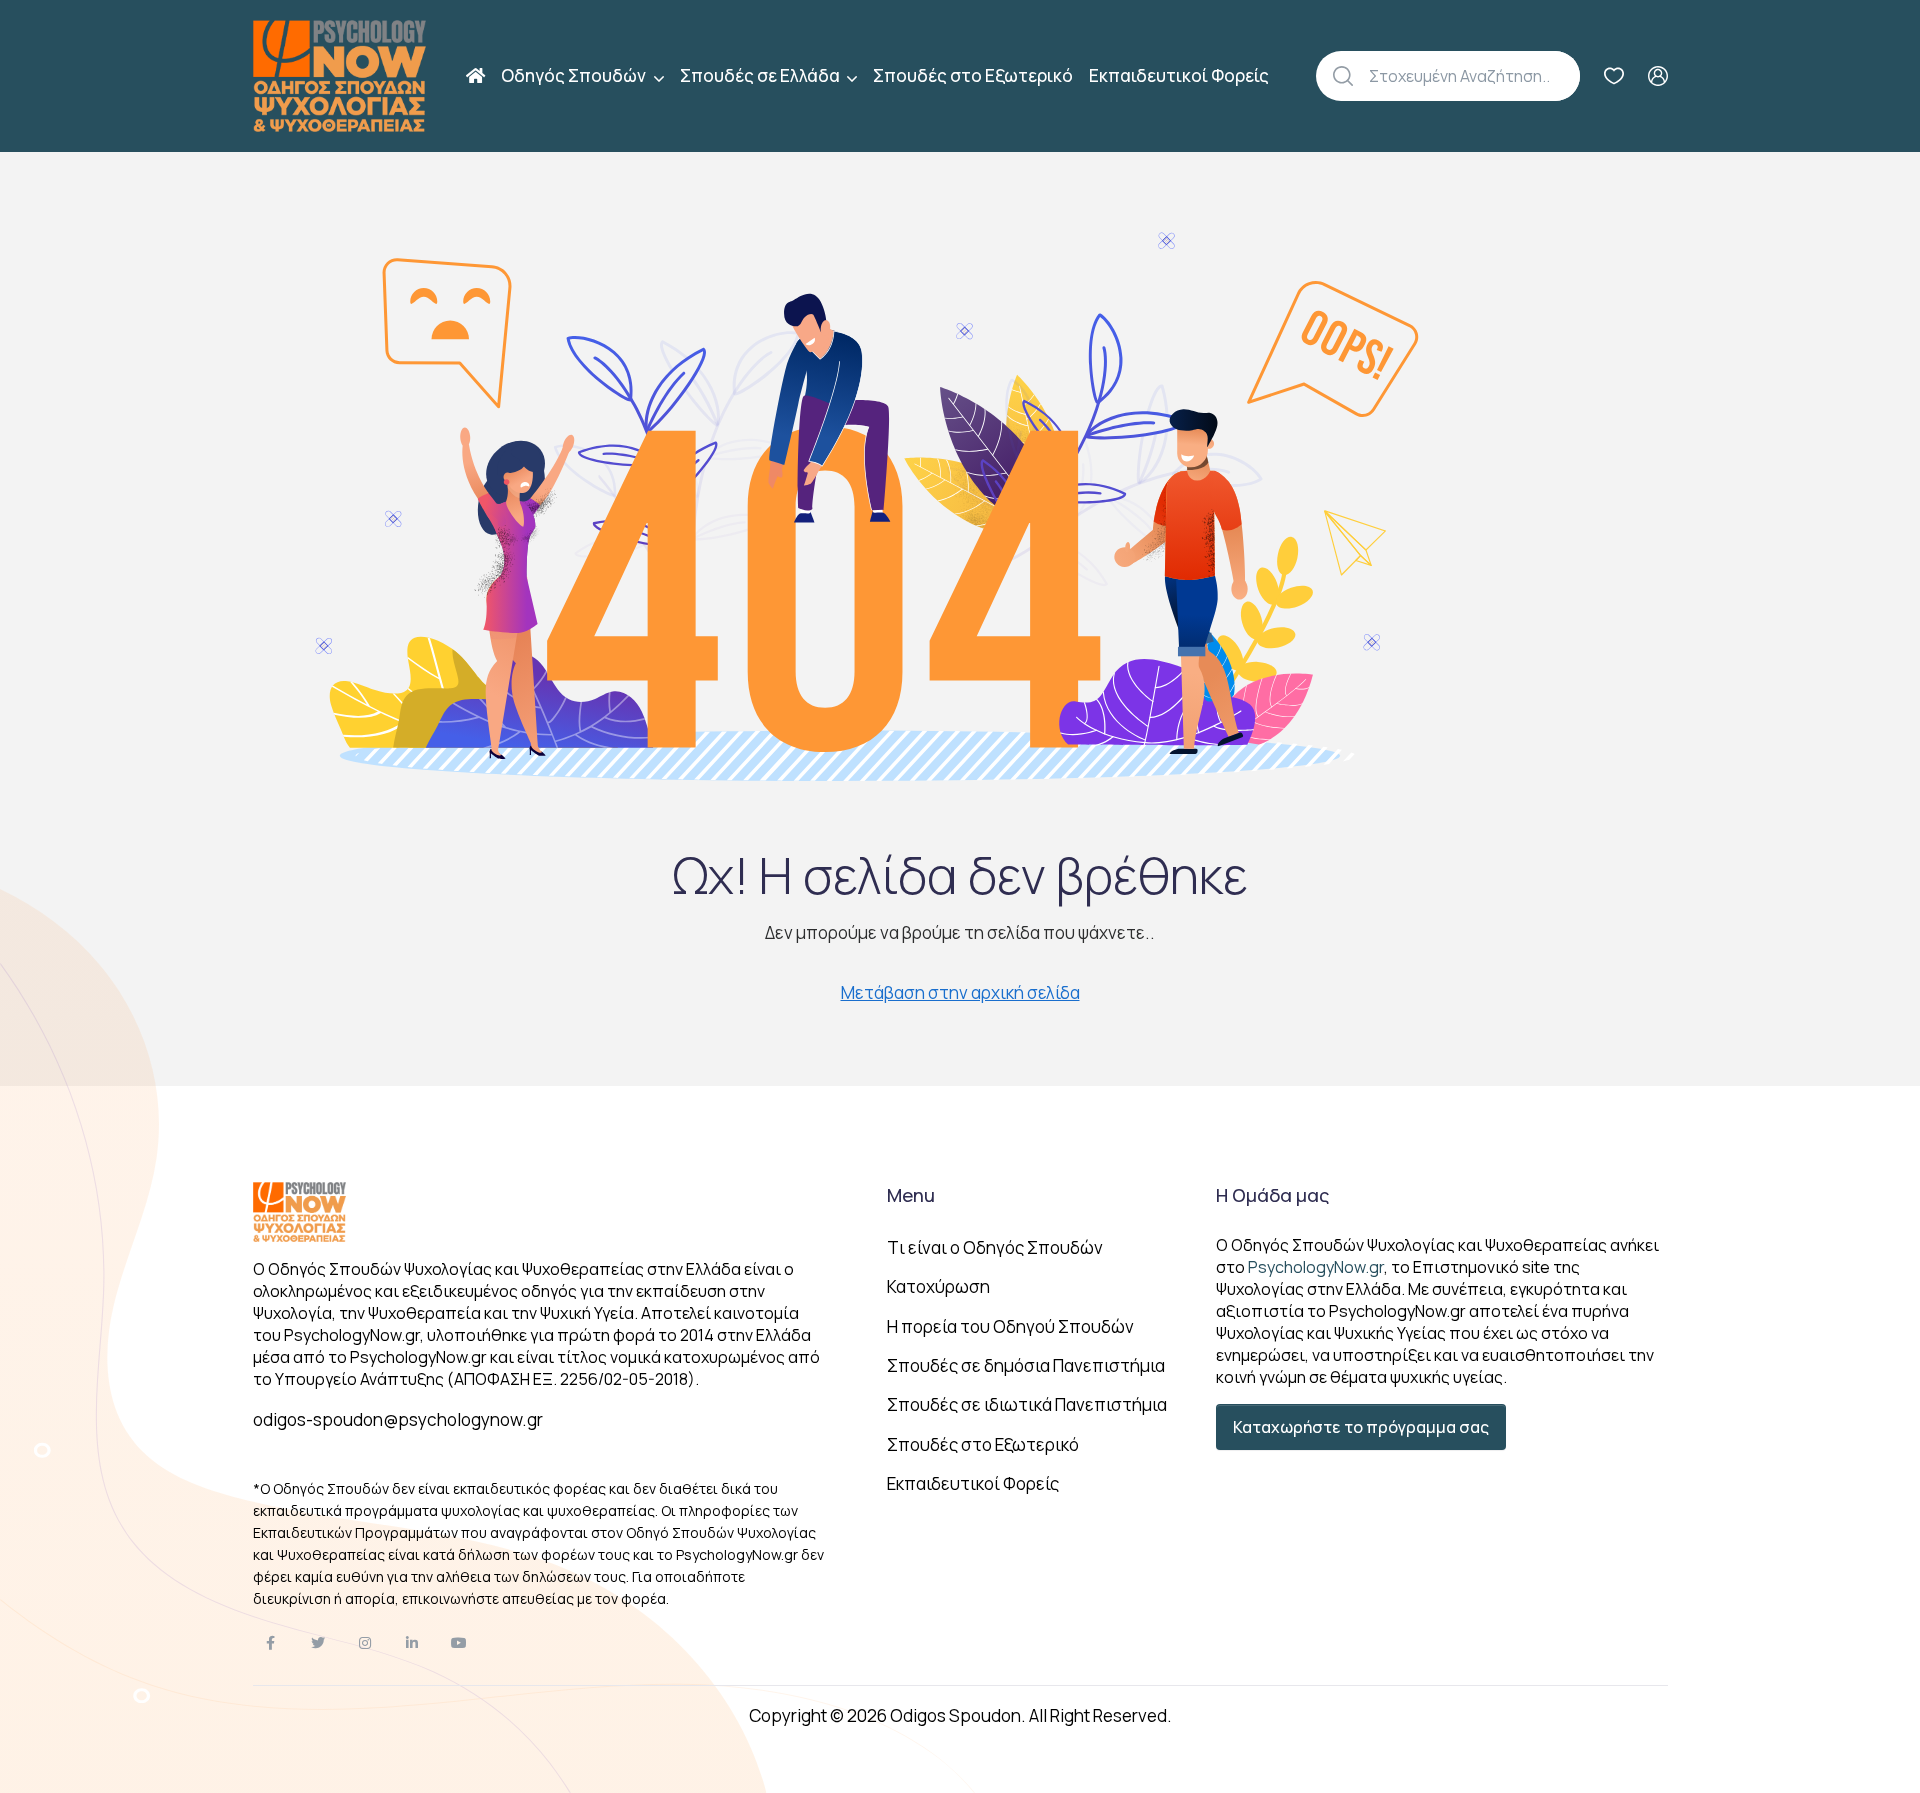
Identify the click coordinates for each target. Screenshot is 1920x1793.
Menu (911, 1195)
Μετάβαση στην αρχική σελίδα (960, 992)
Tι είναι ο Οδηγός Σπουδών (995, 1247)
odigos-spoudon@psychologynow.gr (398, 1419)
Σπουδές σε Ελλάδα (761, 75)
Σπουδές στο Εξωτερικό (973, 75)
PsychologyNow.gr (1316, 1267)
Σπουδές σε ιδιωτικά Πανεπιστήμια (1027, 1404)
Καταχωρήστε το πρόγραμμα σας (1361, 1427)
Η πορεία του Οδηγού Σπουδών (1010, 1326)
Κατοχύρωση (938, 1286)
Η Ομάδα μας (1272, 1195)
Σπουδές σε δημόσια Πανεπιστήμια (1026, 1365)
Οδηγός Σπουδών (575, 75)
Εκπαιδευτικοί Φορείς (1179, 75)
